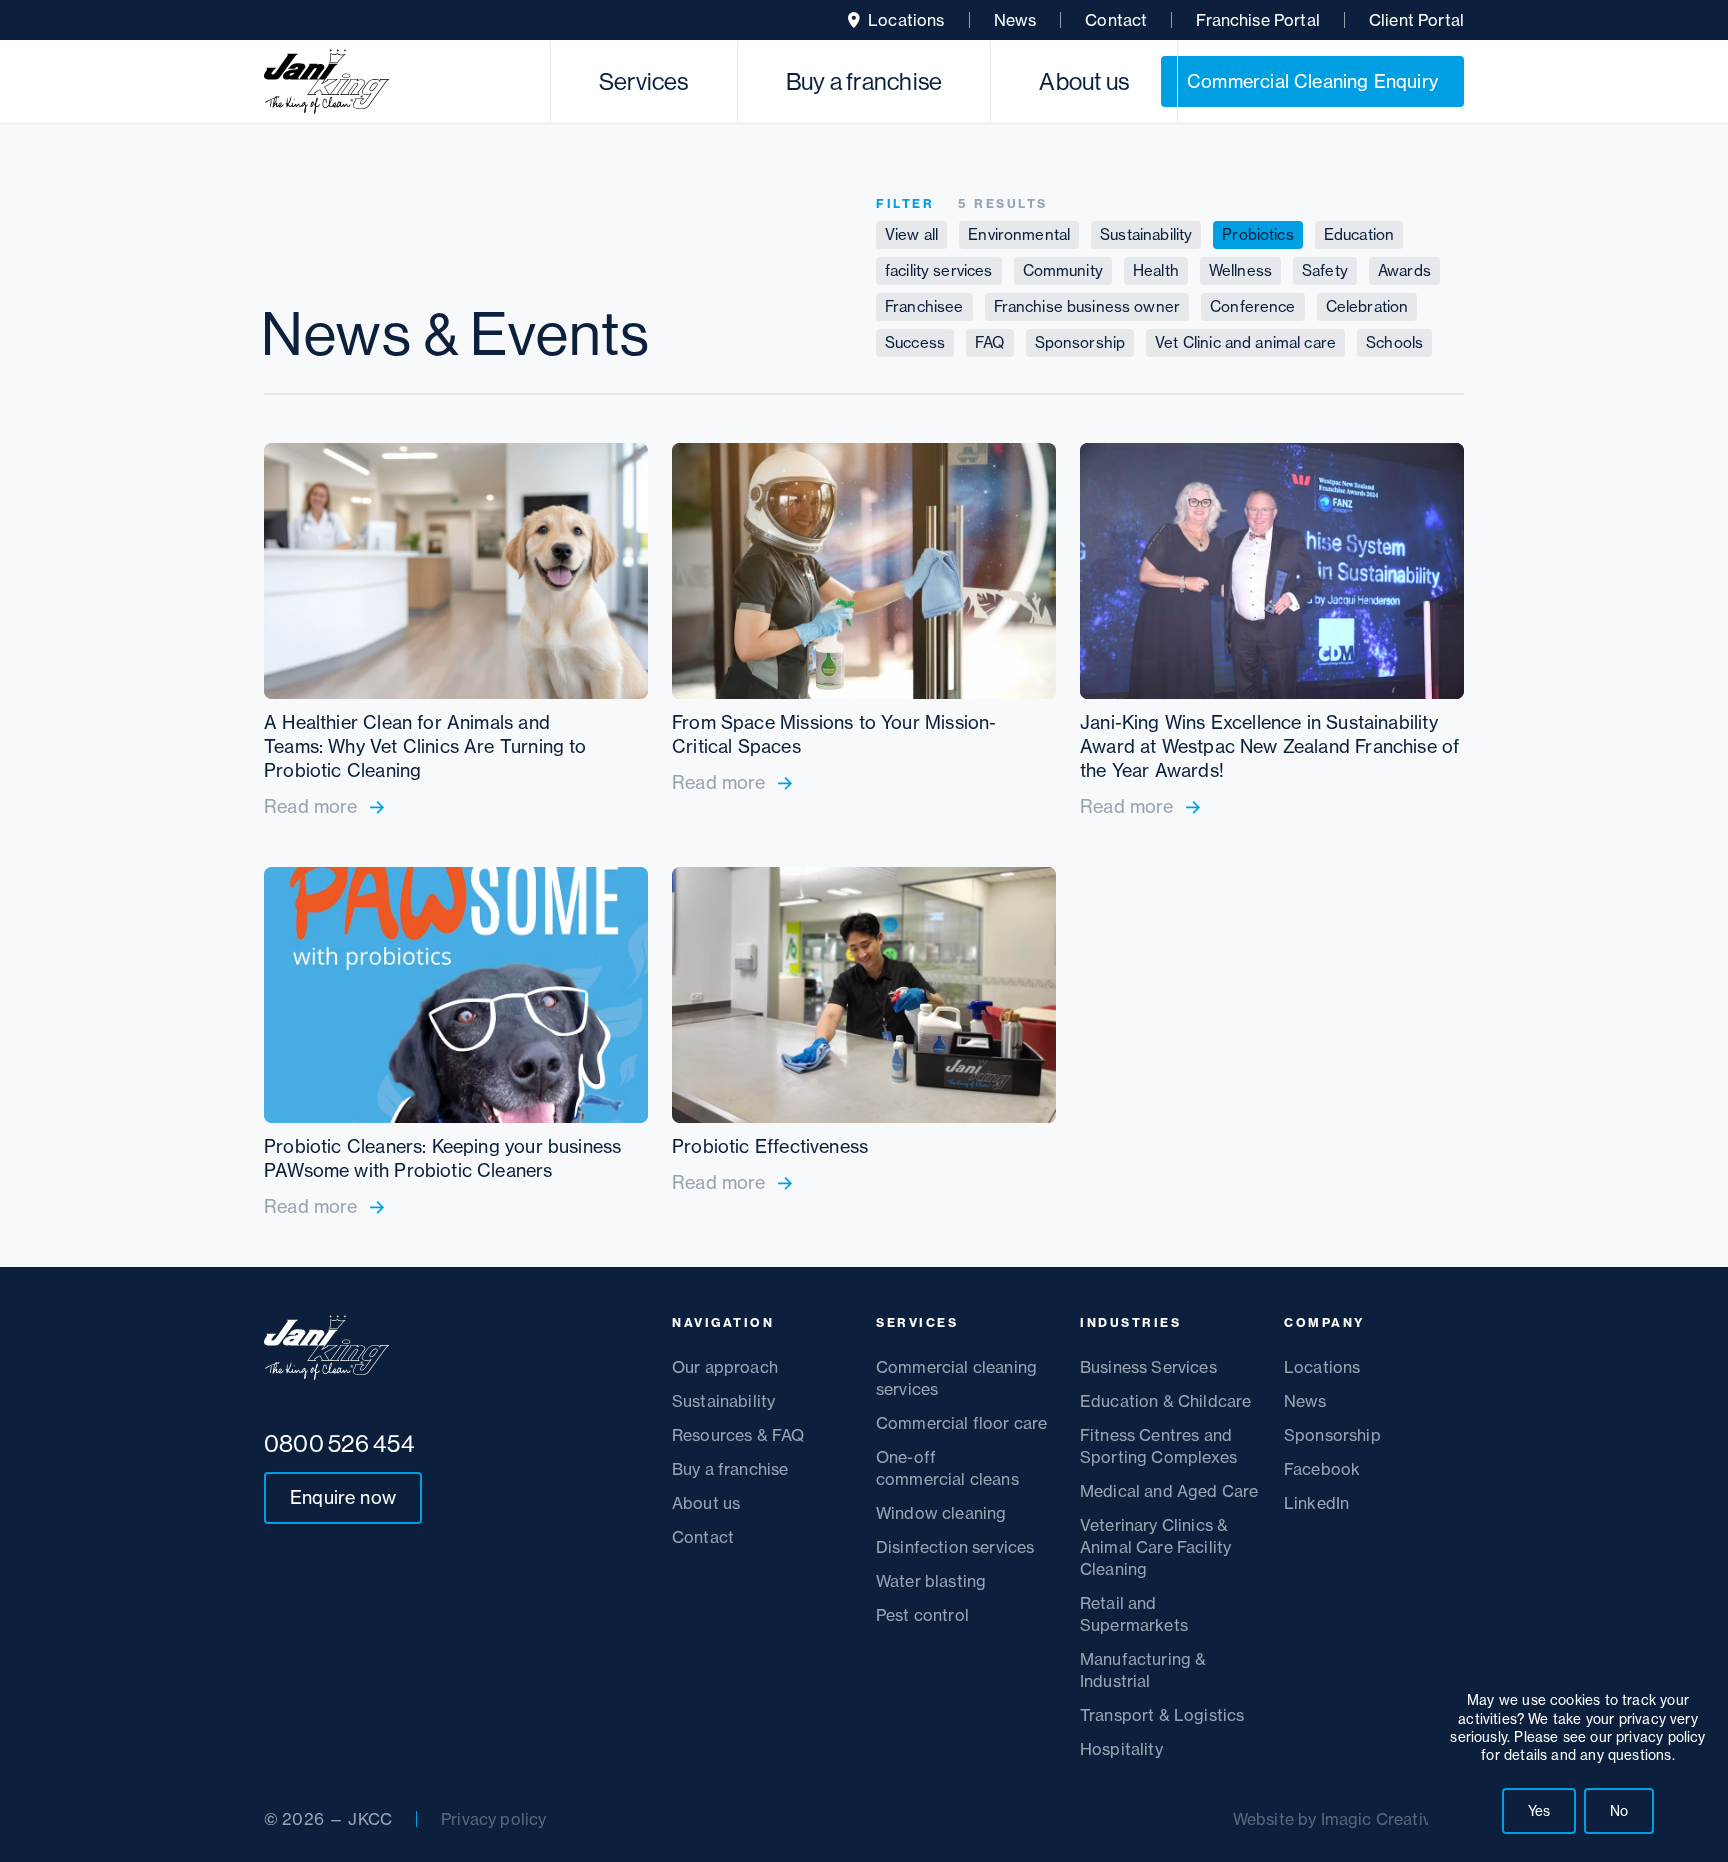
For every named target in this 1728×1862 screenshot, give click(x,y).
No (1619, 1811)
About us (1084, 81)
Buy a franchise (864, 81)
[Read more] (456, 631)
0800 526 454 (339, 1443)
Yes (1539, 1811)
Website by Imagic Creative (1336, 1819)
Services (644, 81)
